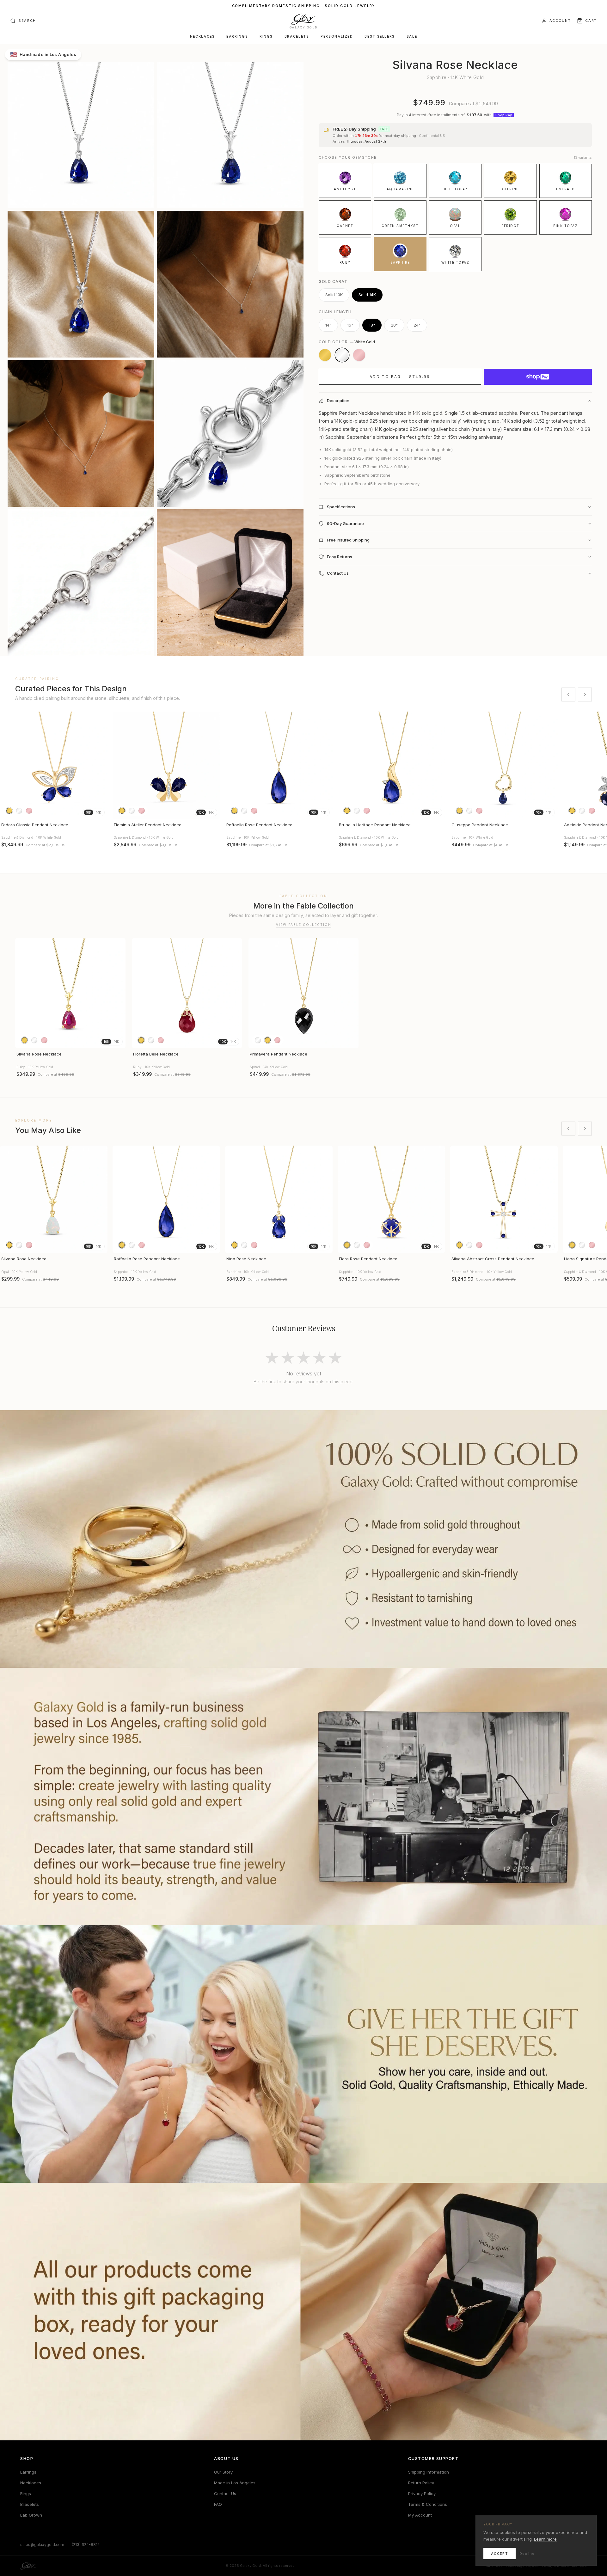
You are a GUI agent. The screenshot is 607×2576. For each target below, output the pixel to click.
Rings (266, 37)
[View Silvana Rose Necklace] (70, 993)
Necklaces (202, 37)
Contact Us (225, 2493)
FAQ (218, 2504)
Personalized (337, 37)
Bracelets (297, 37)
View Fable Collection (304, 925)
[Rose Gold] (359, 355)
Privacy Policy (422, 2493)
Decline (527, 2554)
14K (98, 812)
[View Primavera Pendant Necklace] (304, 993)
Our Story (223, 2472)
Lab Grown (31, 2515)
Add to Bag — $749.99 (400, 377)
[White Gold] (342, 355)
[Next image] (100, 765)
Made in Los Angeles (235, 2483)
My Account (420, 2515)
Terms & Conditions (428, 2504)
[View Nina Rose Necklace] (279, 1199)
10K (89, 812)
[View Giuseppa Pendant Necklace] (504, 765)
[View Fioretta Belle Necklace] (187, 993)
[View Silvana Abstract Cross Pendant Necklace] (504, 1199)
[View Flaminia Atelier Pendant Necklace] (166, 765)
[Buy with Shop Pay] (538, 377)
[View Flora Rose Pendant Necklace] (391, 1199)
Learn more (545, 2539)
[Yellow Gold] (325, 355)
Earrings (237, 37)
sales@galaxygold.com (42, 2545)
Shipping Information (429, 2472)
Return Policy (421, 2483)
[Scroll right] (585, 694)
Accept (500, 2554)
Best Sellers (380, 37)
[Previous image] (8, 765)
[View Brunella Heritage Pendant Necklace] (391, 765)
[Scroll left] (568, 694)
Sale (412, 37)
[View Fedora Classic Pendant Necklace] (54, 765)
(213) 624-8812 (86, 2545)
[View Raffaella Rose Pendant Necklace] (279, 765)
